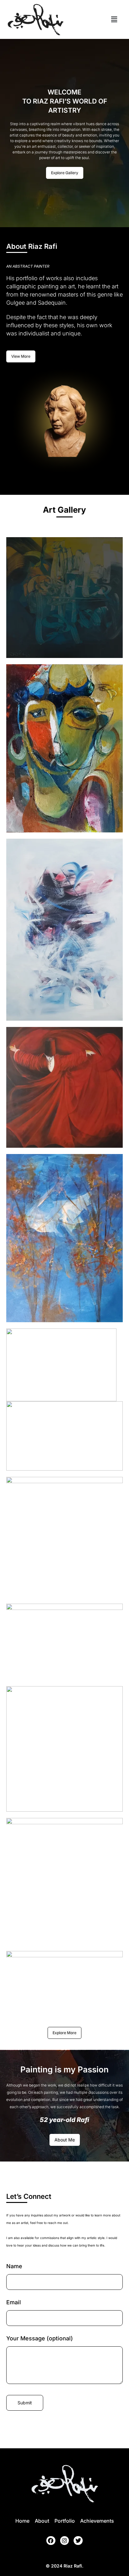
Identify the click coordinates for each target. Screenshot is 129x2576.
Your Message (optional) (40, 2338)
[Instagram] (65, 2541)
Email (14, 2302)
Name (14, 2266)
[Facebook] (51, 2541)
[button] (114, 19)
